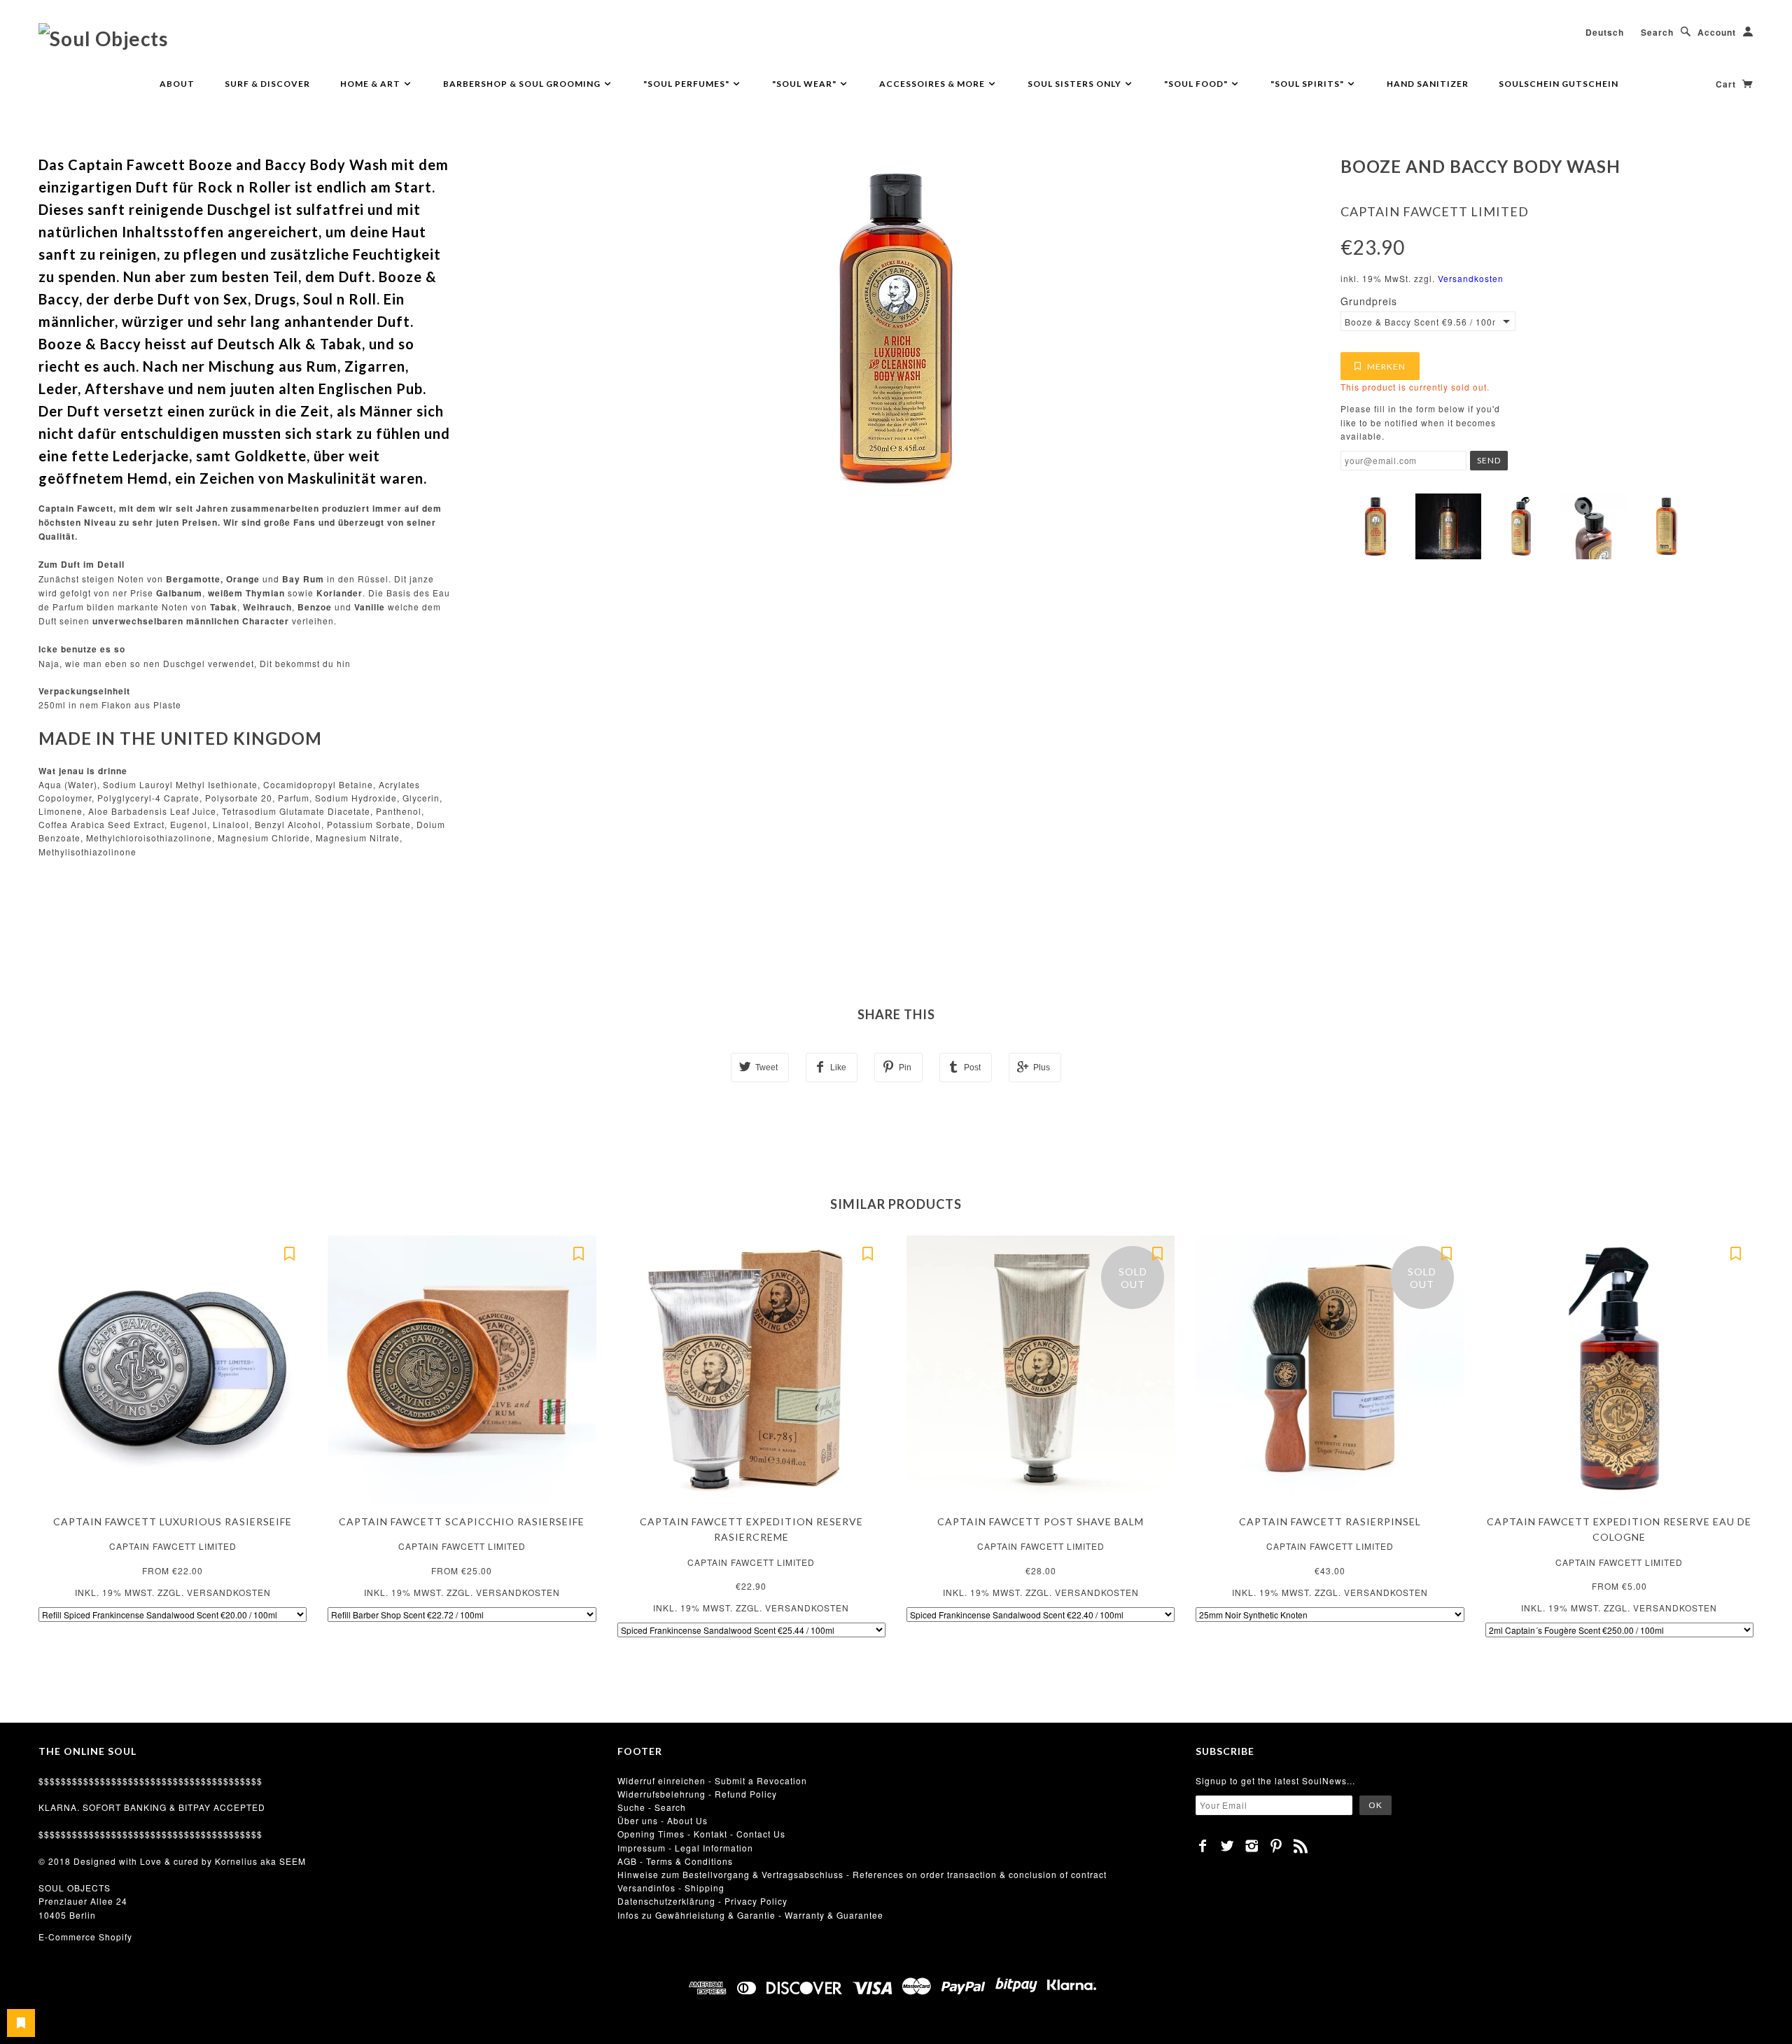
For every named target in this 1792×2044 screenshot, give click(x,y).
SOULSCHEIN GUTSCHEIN (1559, 84)
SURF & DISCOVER (267, 84)
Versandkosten (1471, 278)
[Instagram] (1252, 1846)
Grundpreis (1369, 301)
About (177, 84)
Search (1657, 32)
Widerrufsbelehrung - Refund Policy (697, 1794)
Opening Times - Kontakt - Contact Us (701, 1834)
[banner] (103, 38)
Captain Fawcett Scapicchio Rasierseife (462, 1521)
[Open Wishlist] (21, 2023)
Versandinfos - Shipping (671, 1888)
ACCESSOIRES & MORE (933, 84)
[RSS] (1301, 1846)
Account (1717, 32)
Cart (1727, 84)
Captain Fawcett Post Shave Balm (1041, 1521)
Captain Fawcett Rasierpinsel (1330, 1521)
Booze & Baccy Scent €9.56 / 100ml (1420, 322)
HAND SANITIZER (1428, 84)
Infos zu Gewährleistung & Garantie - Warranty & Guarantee (750, 1915)
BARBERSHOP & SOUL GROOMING (523, 84)
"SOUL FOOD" (1197, 84)
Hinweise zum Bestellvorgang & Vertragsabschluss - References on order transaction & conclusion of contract (862, 1874)
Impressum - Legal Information (685, 1848)
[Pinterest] (1276, 1846)
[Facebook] (1203, 1846)
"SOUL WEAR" (805, 84)
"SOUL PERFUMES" (687, 84)
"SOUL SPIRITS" (1308, 84)
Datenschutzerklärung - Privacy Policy (702, 1901)
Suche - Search (652, 1807)
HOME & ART (371, 84)
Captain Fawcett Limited (1435, 211)
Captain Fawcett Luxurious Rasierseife (173, 1521)
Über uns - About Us (663, 1820)
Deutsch (1605, 32)
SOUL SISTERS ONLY (1076, 84)
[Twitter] (1227, 1846)
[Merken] (289, 1253)
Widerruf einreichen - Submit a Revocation (712, 1780)
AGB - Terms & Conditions (675, 1861)
